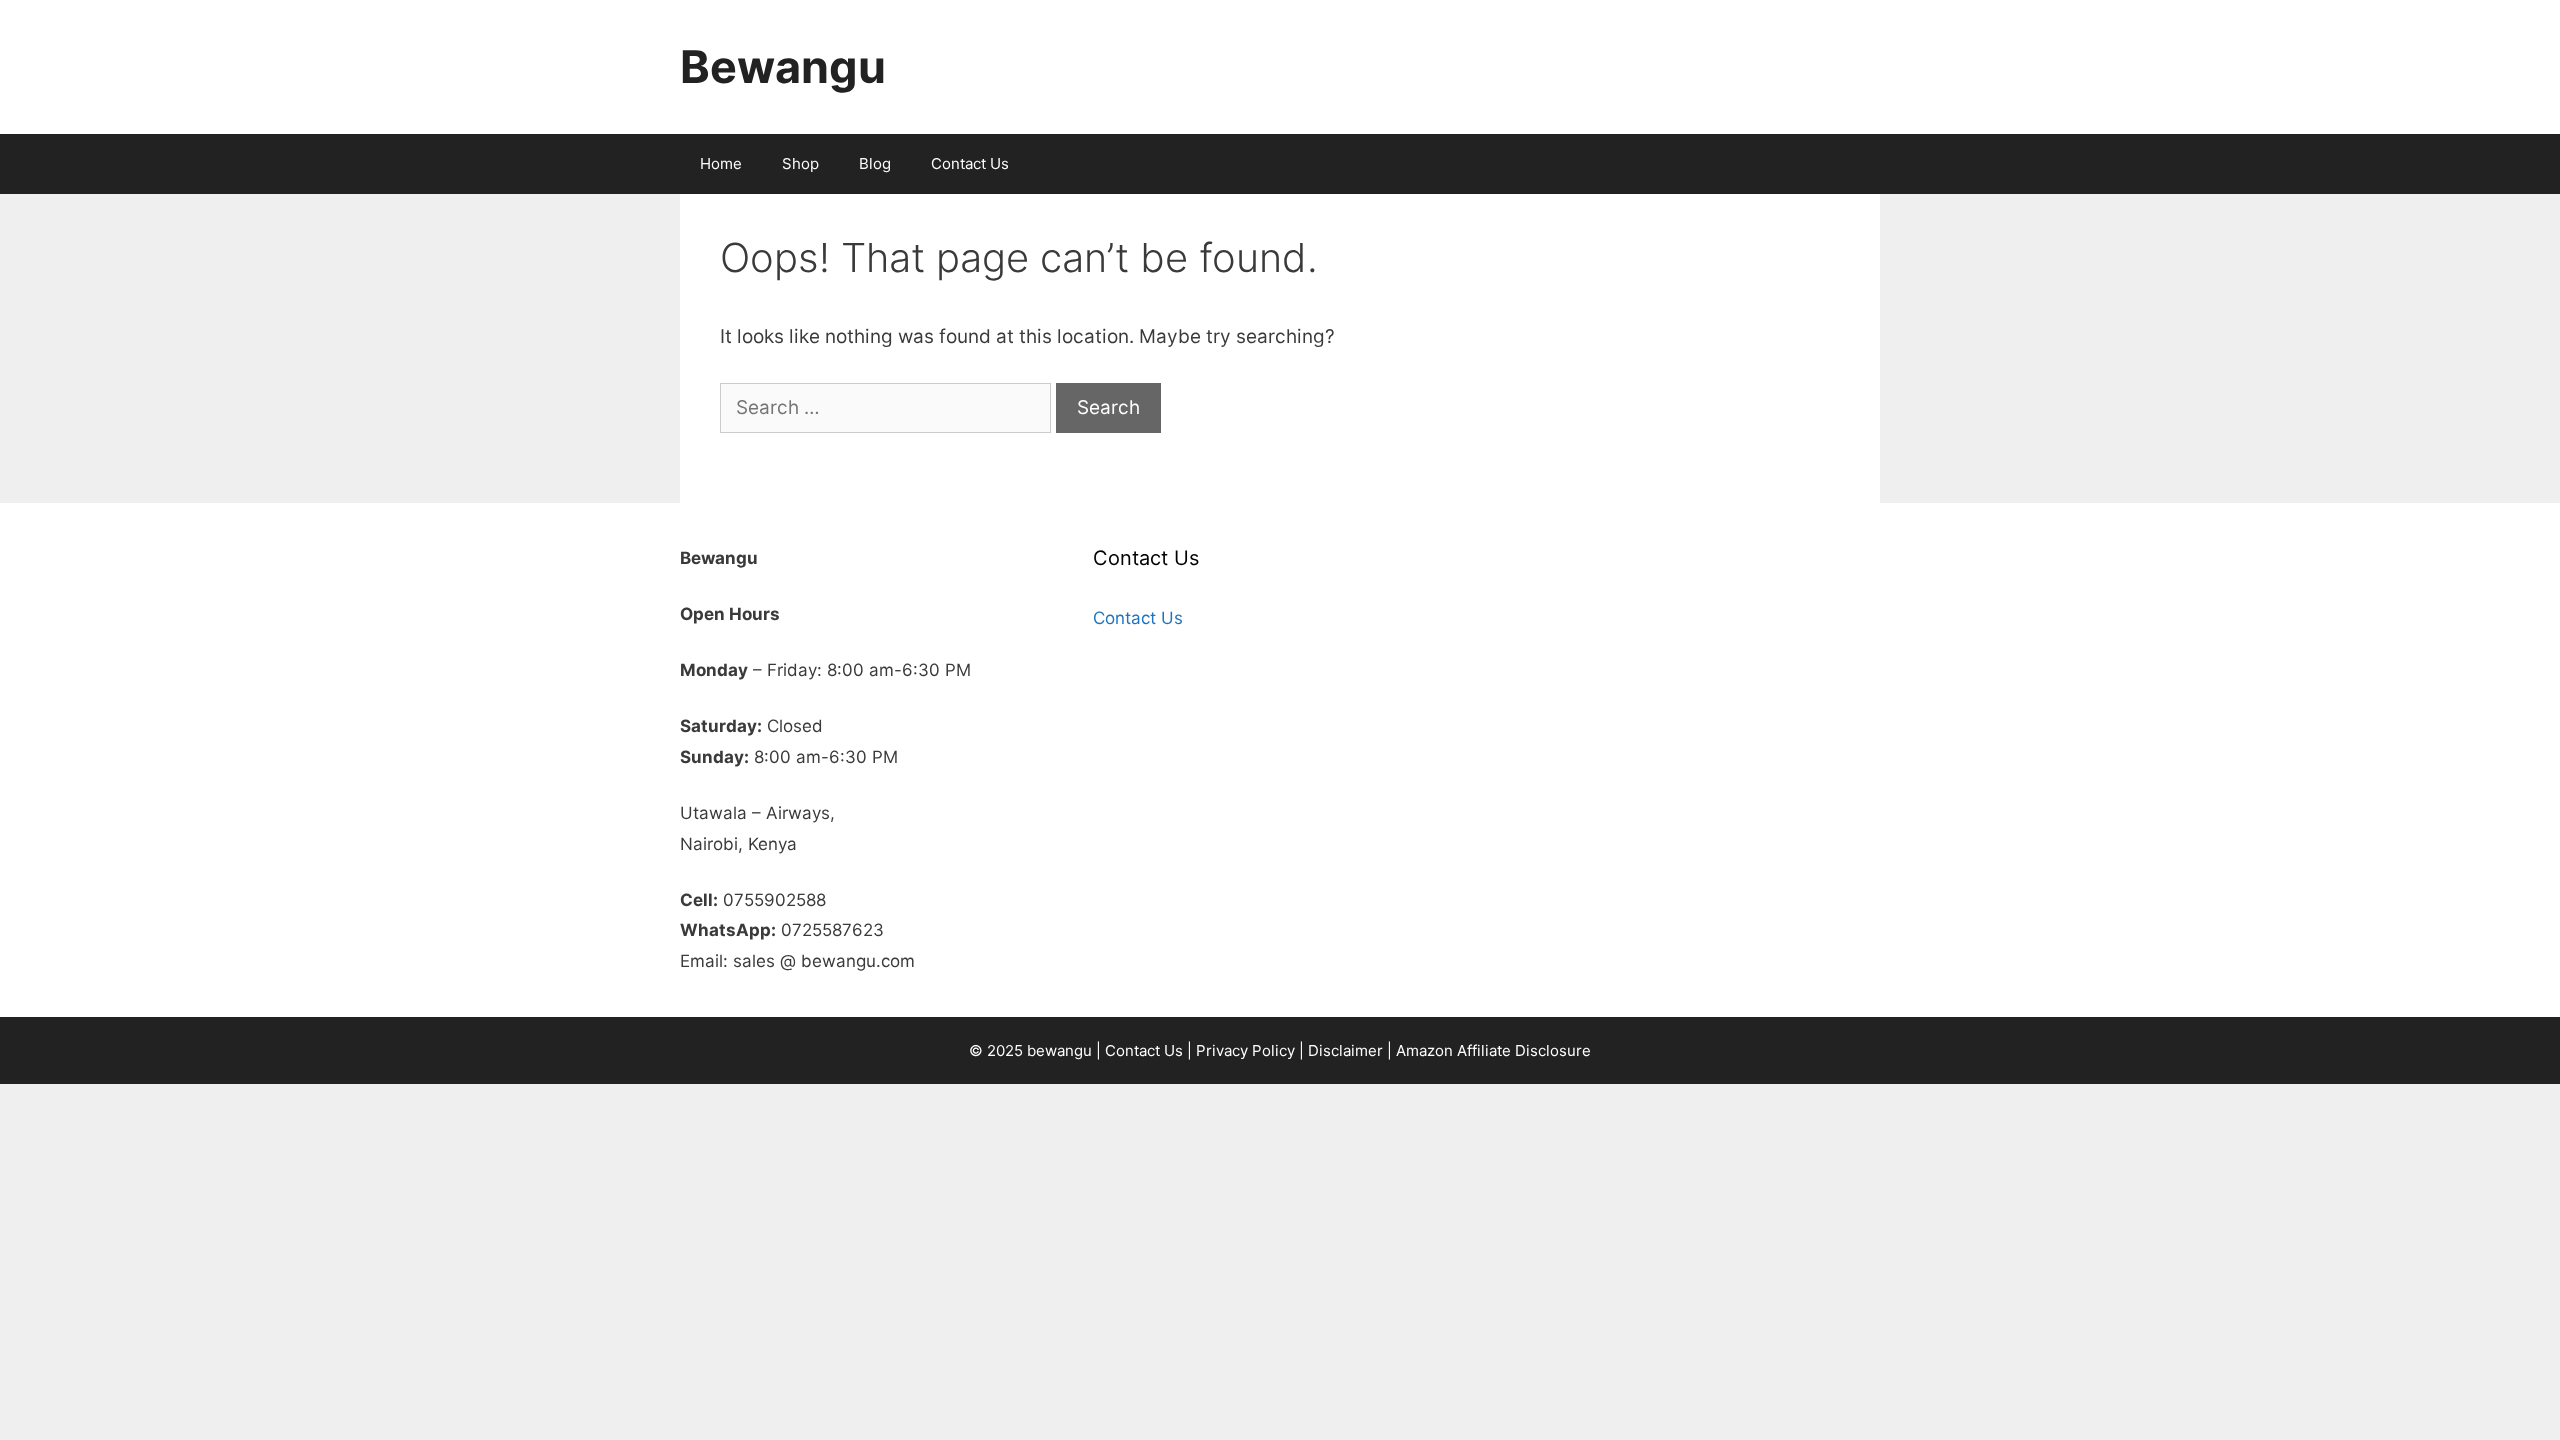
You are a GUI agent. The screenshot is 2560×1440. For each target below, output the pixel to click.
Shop (800, 163)
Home (721, 163)
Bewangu (783, 66)
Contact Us (970, 163)
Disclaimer (1345, 1050)
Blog (875, 163)
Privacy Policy (1245, 1050)
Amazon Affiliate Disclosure (1493, 1050)
